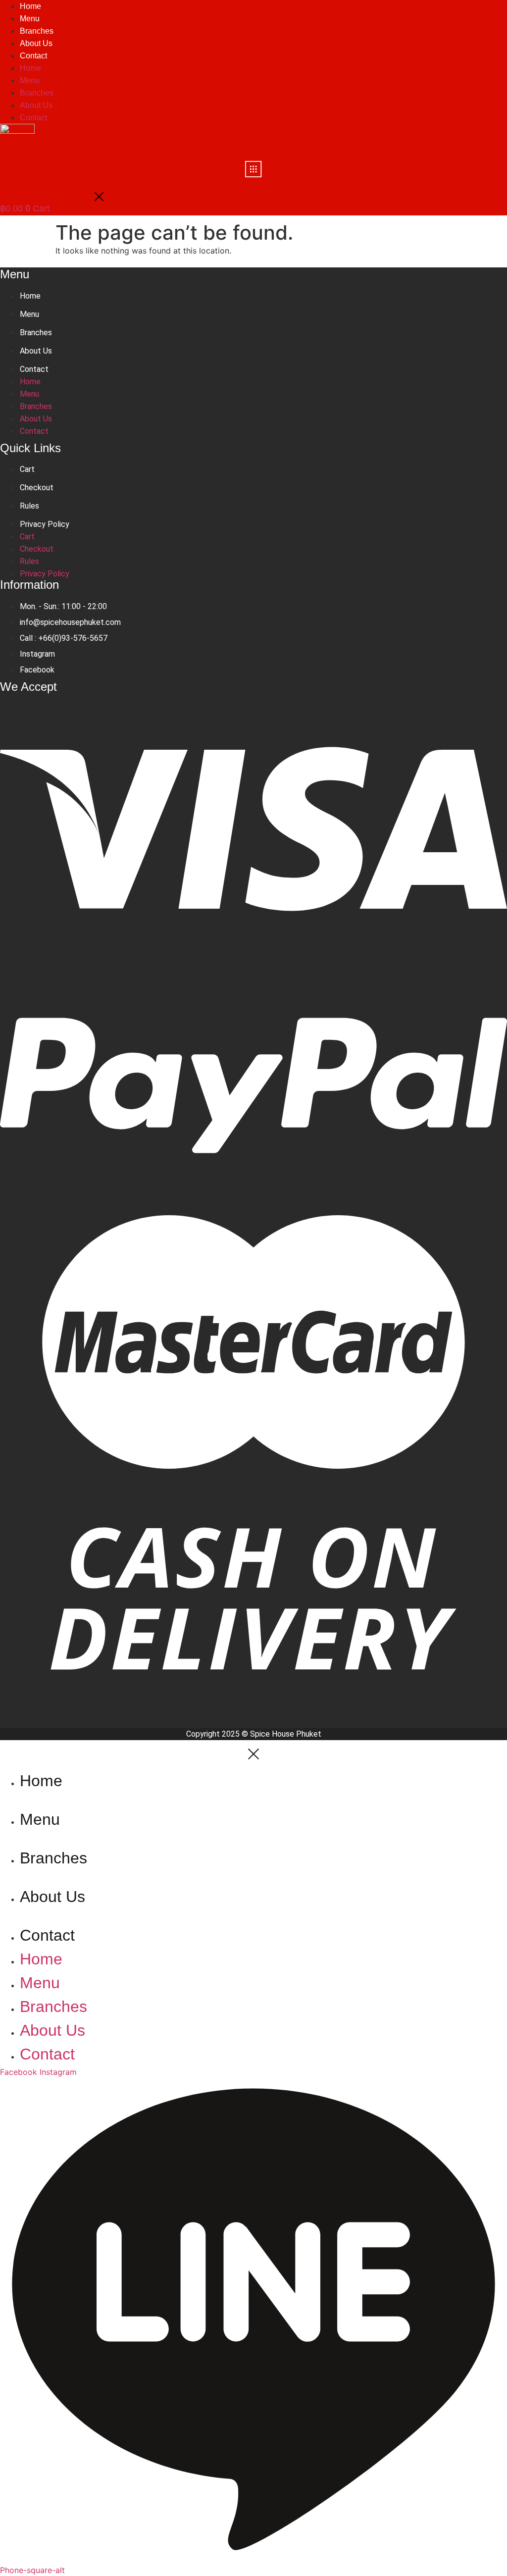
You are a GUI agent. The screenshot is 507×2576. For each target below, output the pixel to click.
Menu (30, 19)
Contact (33, 56)
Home (30, 68)
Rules (29, 506)
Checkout (37, 488)
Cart (27, 469)
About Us (36, 43)
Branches (37, 31)
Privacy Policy (45, 524)
